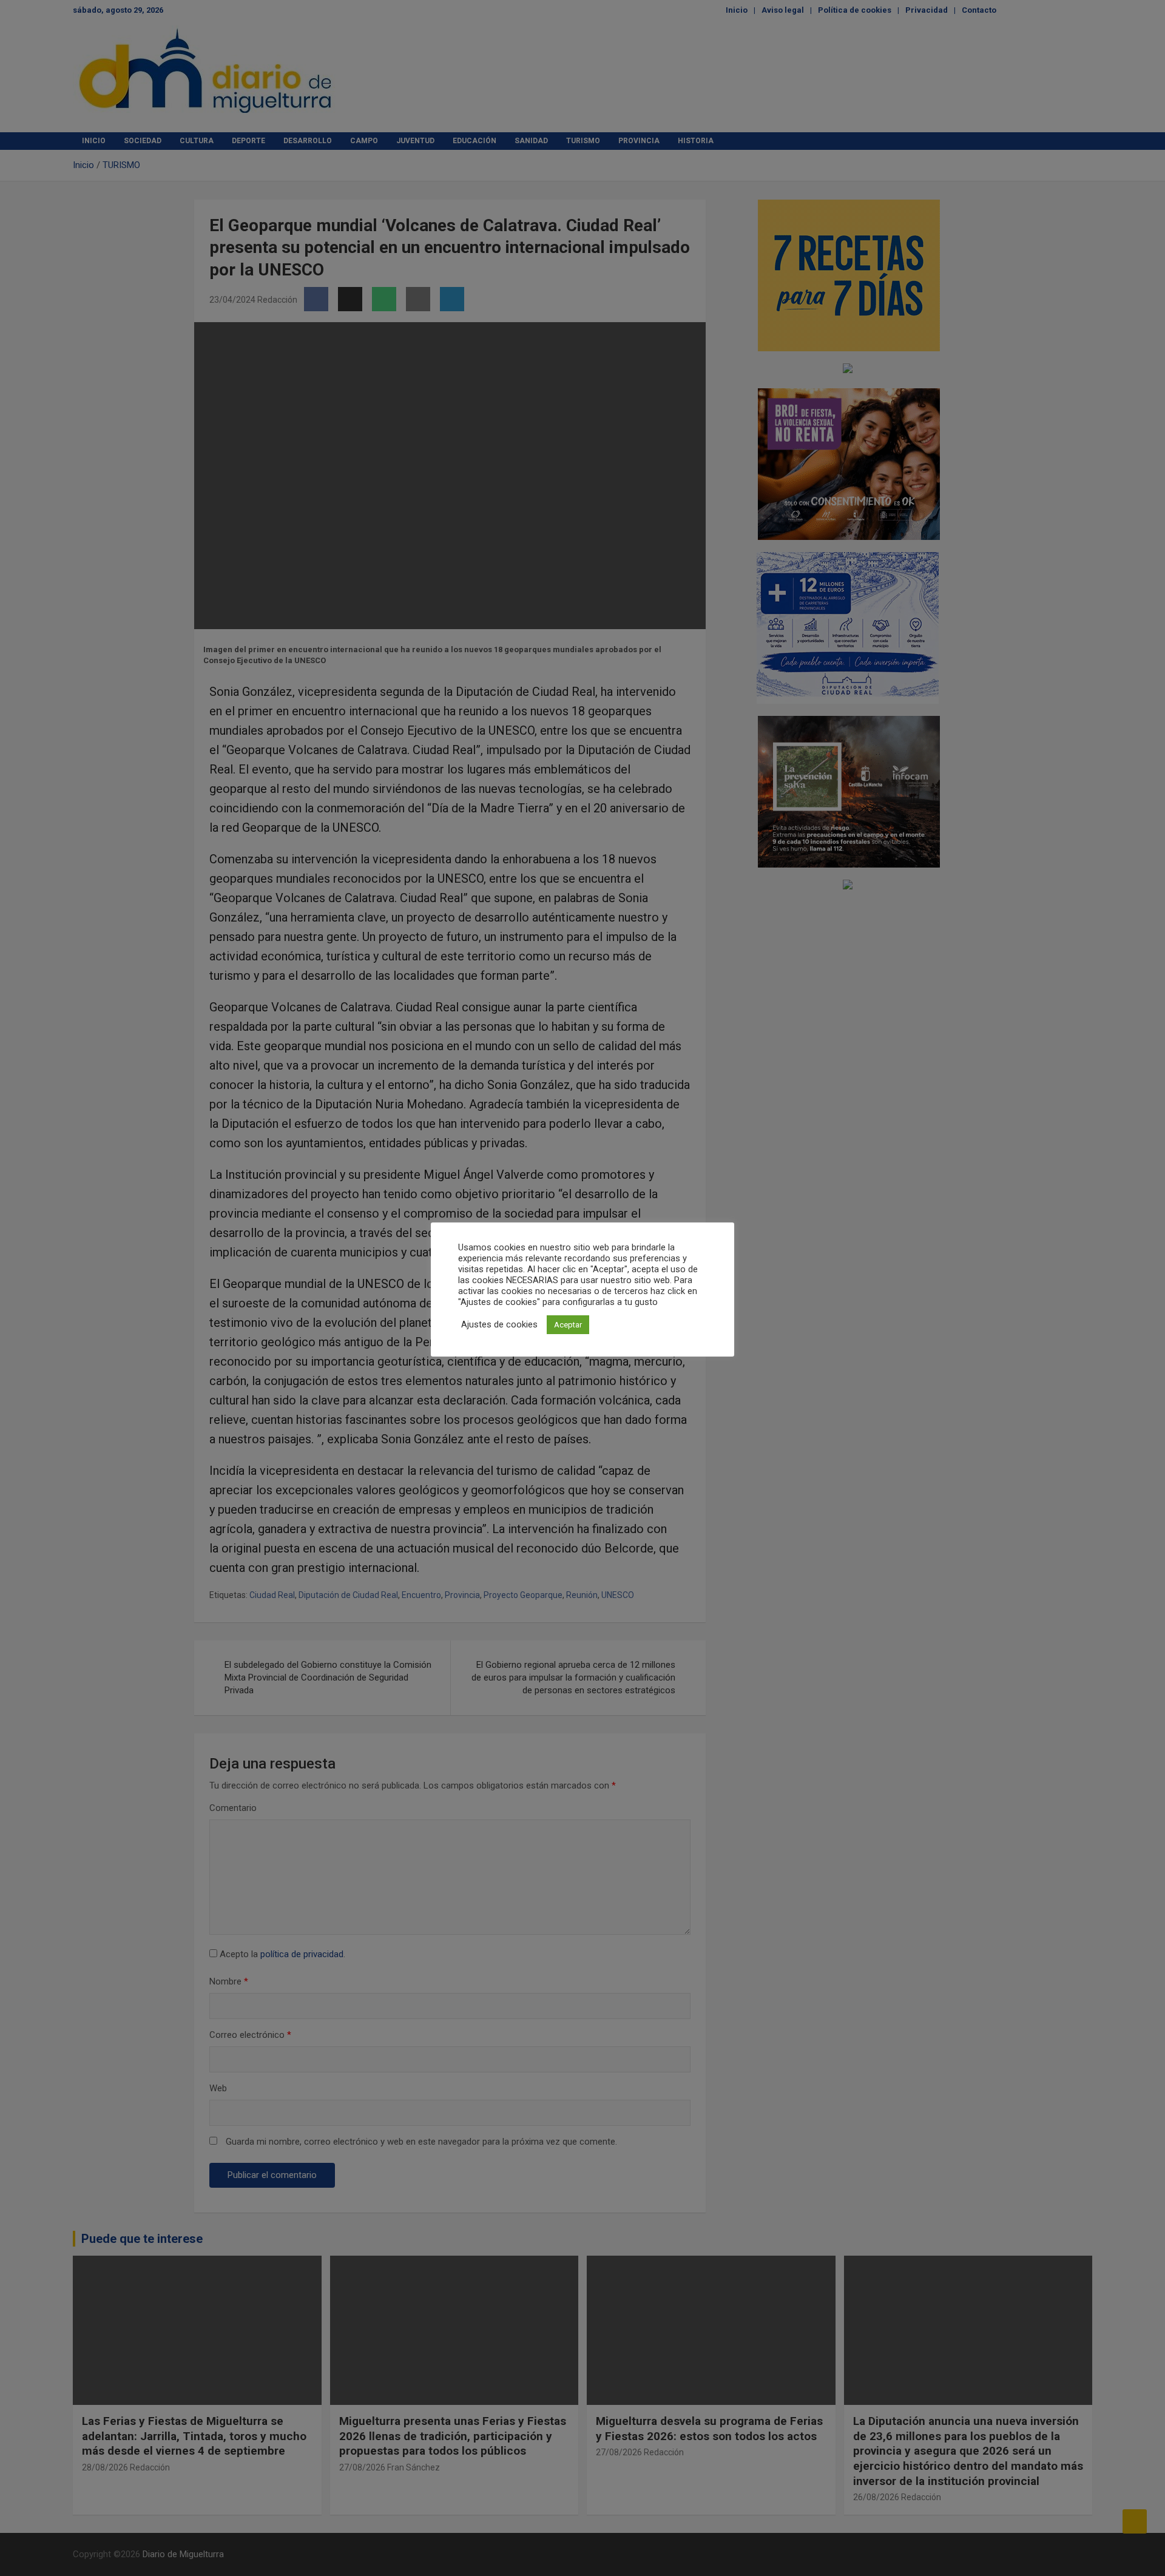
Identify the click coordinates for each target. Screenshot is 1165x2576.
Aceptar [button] (568, 1325)
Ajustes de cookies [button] (499, 1324)
